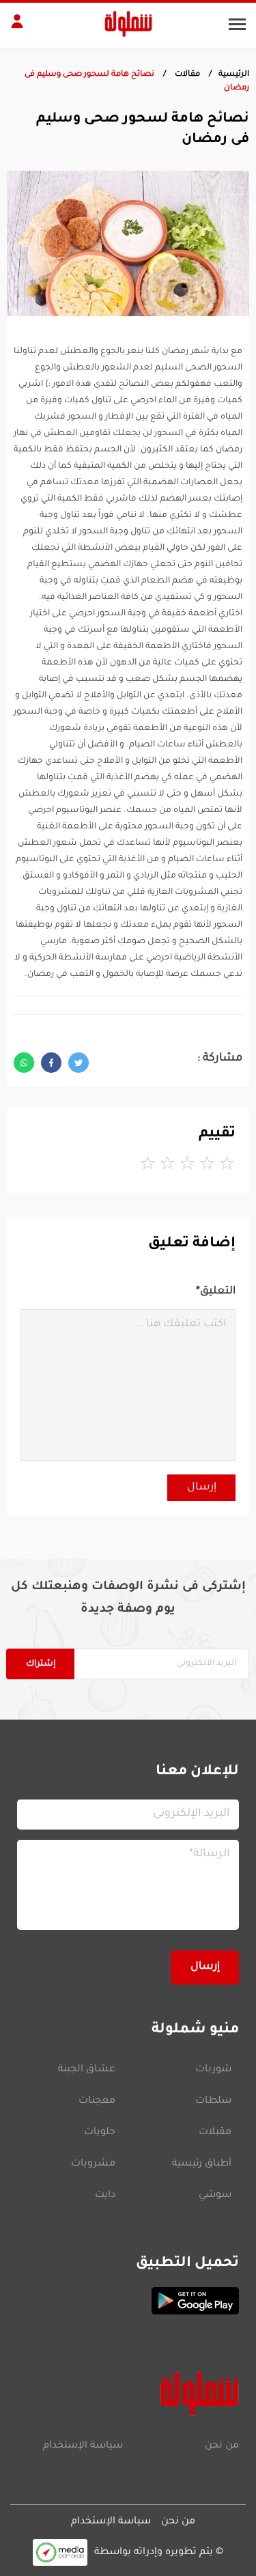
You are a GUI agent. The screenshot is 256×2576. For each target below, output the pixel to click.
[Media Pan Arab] (60, 2552)
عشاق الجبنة (87, 2070)
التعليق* (216, 1292)
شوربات (213, 2070)
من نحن (222, 2446)
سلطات (213, 2101)
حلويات (100, 2133)
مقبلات (215, 2133)
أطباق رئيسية (202, 2164)
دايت (105, 2196)
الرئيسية (234, 75)
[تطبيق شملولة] (128, 2301)
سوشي (215, 2196)
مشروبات (93, 2164)
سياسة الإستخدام (83, 2446)
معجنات (97, 2101)
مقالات (186, 75)
